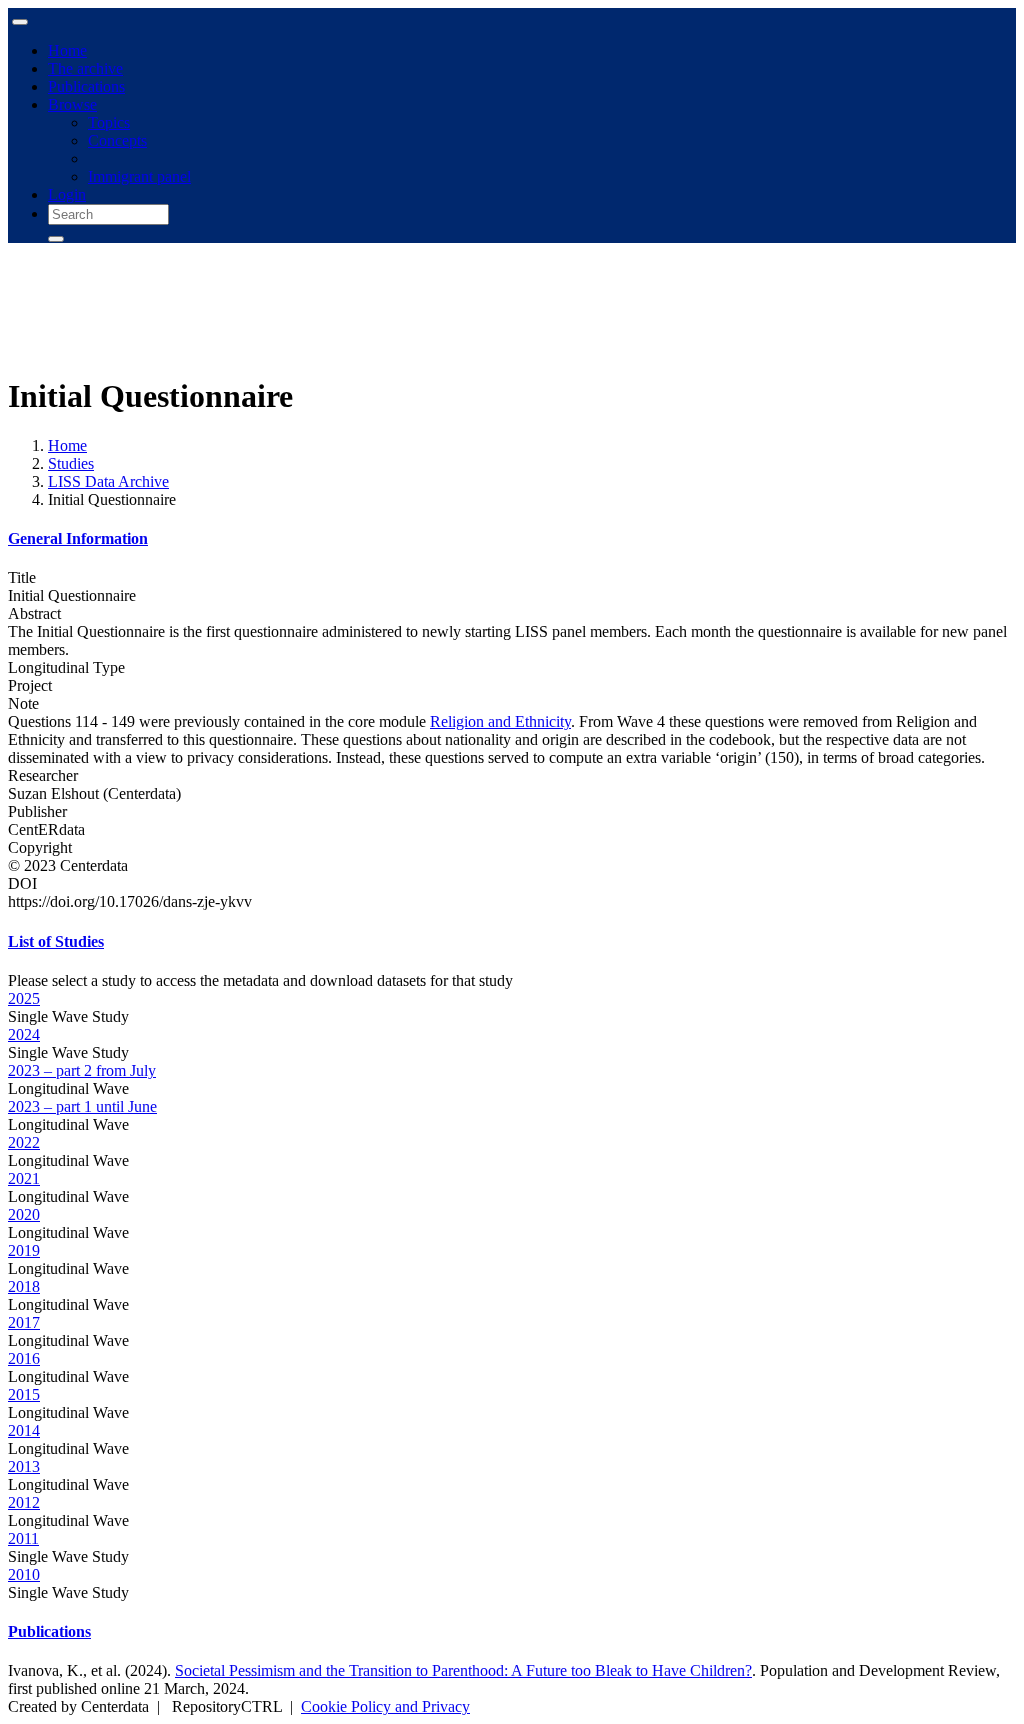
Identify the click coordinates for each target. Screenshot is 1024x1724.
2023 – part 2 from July (82, 1070)
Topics (109, 122)
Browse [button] (72, 104)
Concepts (117, 140)
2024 (24, 1034)
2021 (24, 1178)
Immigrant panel (139, 176)
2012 (24, 1502)
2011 (23, 1538)
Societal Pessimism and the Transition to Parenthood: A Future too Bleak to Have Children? (463, 1670)
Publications (86, 86)
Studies (71, 463)
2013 (24, 1466)
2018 (24, 1286)
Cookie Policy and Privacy (385, 1706)
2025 (24, 998)
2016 (24, 1358)
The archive (85, 68)
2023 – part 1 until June (82, 1106)
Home (67, 50)
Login (67, 194)
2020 (24, 1214)
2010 (24, 1574)
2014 (24, 1430)
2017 (24, 1322)
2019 (24, 1250)
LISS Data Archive (108, 481)
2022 (24, 1142)
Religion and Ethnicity (500, 721)
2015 (24, 1394)
